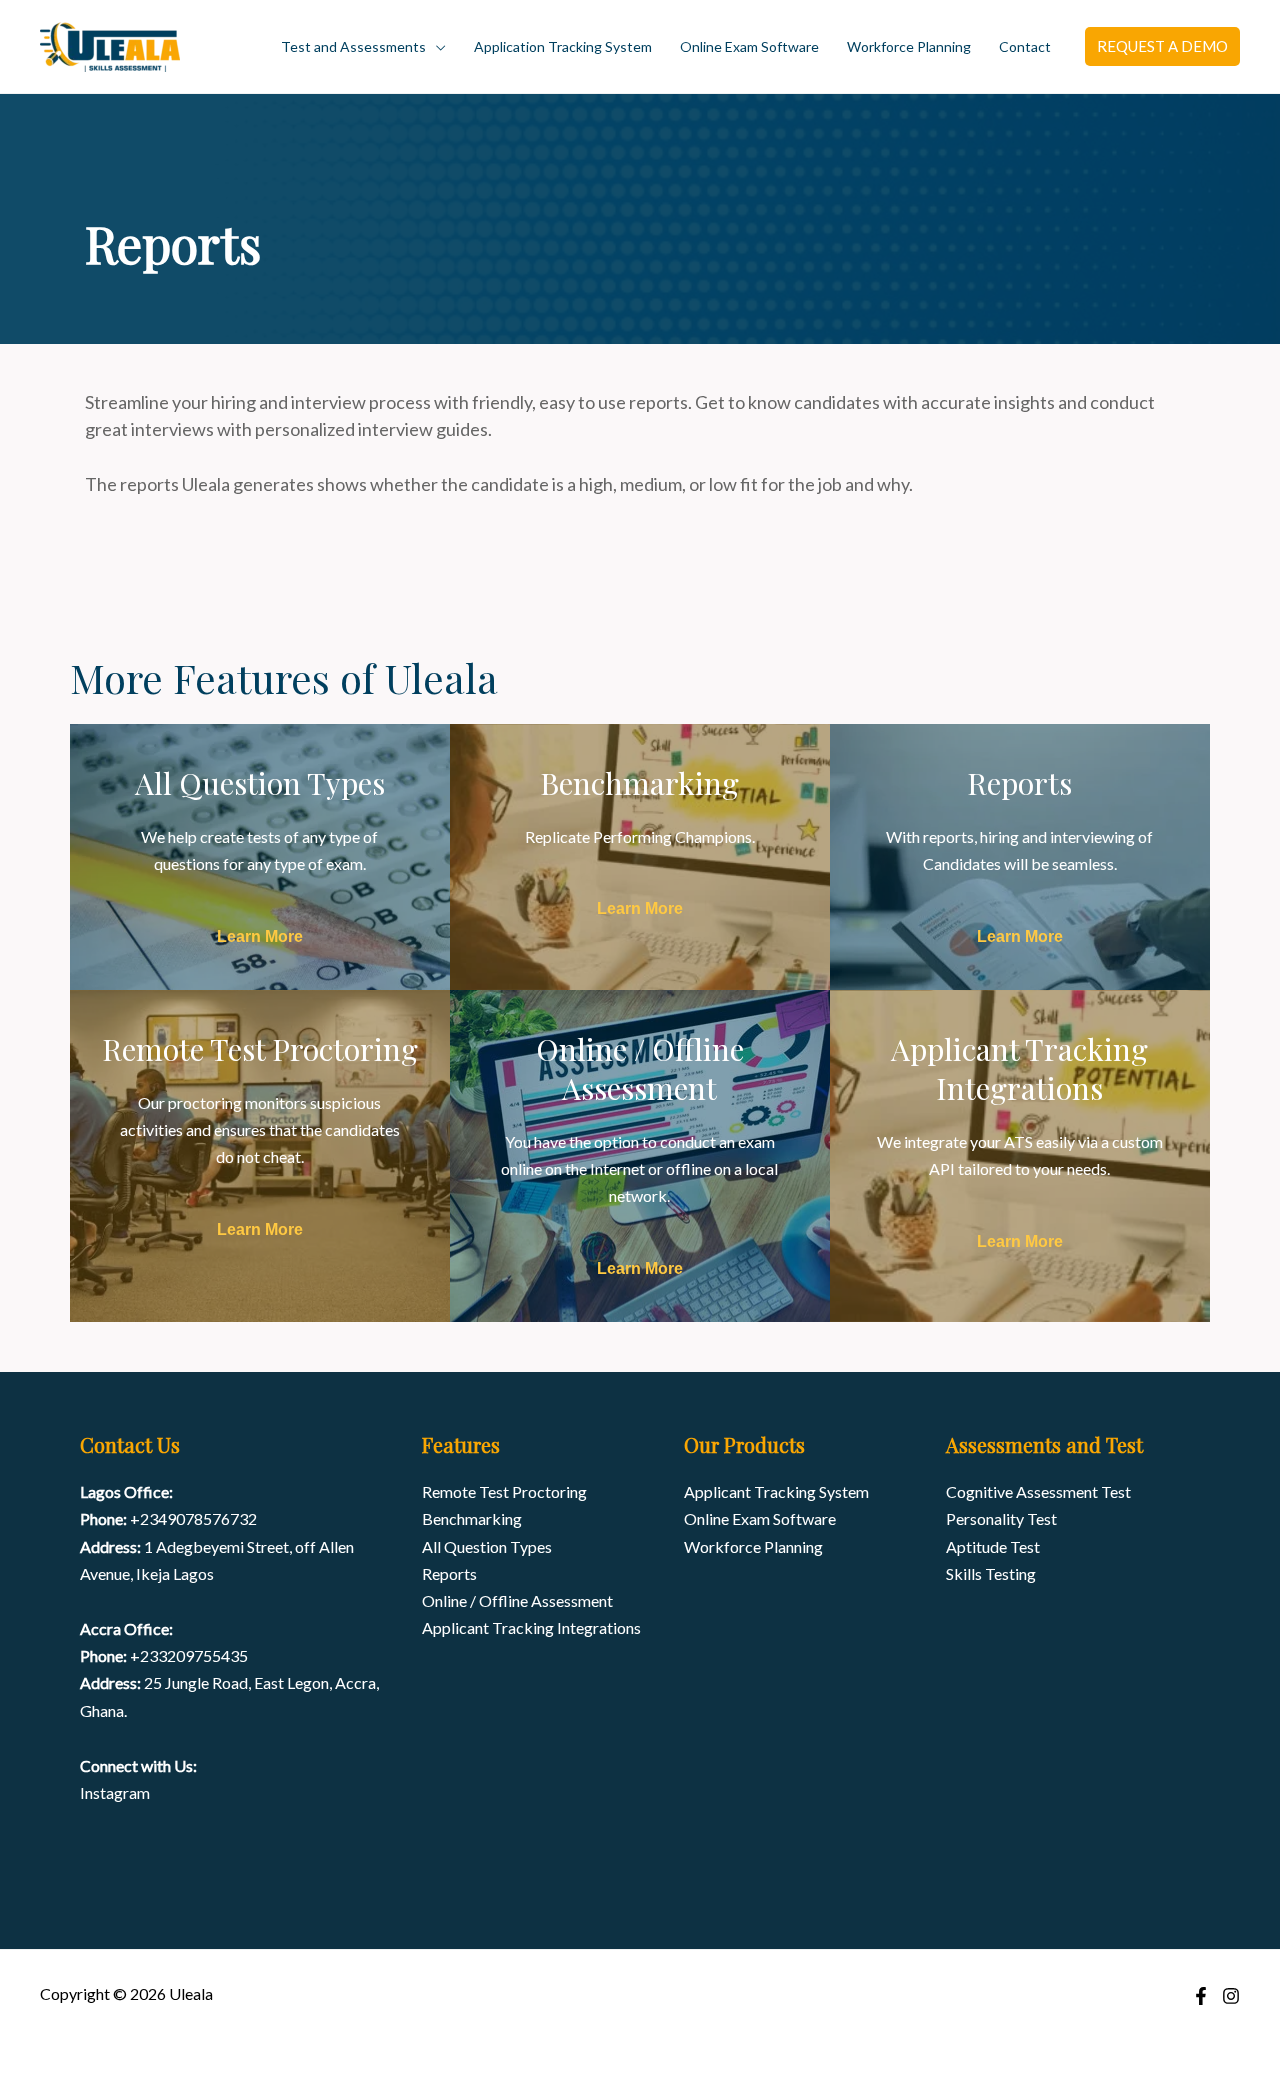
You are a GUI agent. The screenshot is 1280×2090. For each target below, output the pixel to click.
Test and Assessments (353, 46)
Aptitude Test (993, 1546)
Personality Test (1001, 1518)
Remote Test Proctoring (504, 1491)
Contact (1025, 46)
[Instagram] (1231, 1996)
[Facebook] (1201, 1996)
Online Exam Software (749, 46)
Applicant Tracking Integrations (531, 1627)
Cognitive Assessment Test (1038, 1491)
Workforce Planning (909, 46)
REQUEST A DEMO (1162, 46)
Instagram (115, 1792)
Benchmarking (472, 1518)
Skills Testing (991, 1573)
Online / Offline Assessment (517, 1600)
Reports (449, 1573)
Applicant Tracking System (776, 1491)
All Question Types (487, 1546)
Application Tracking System (563, 46)
